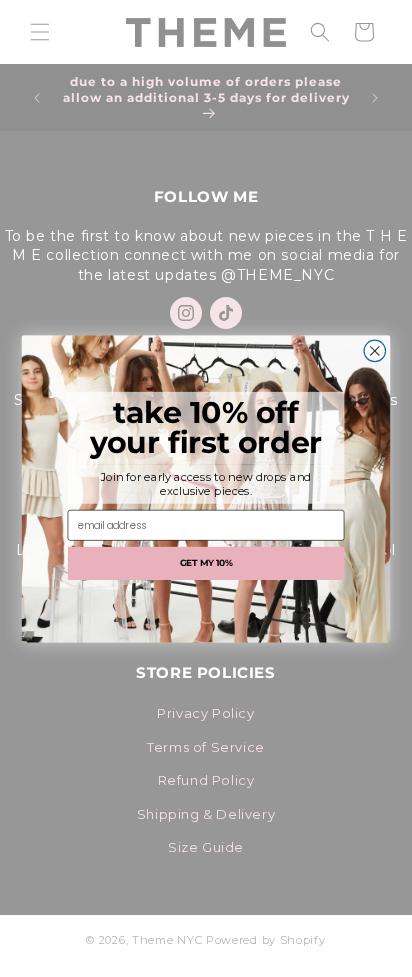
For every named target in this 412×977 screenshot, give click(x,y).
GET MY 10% (206, 562)
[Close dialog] (375, 351)
